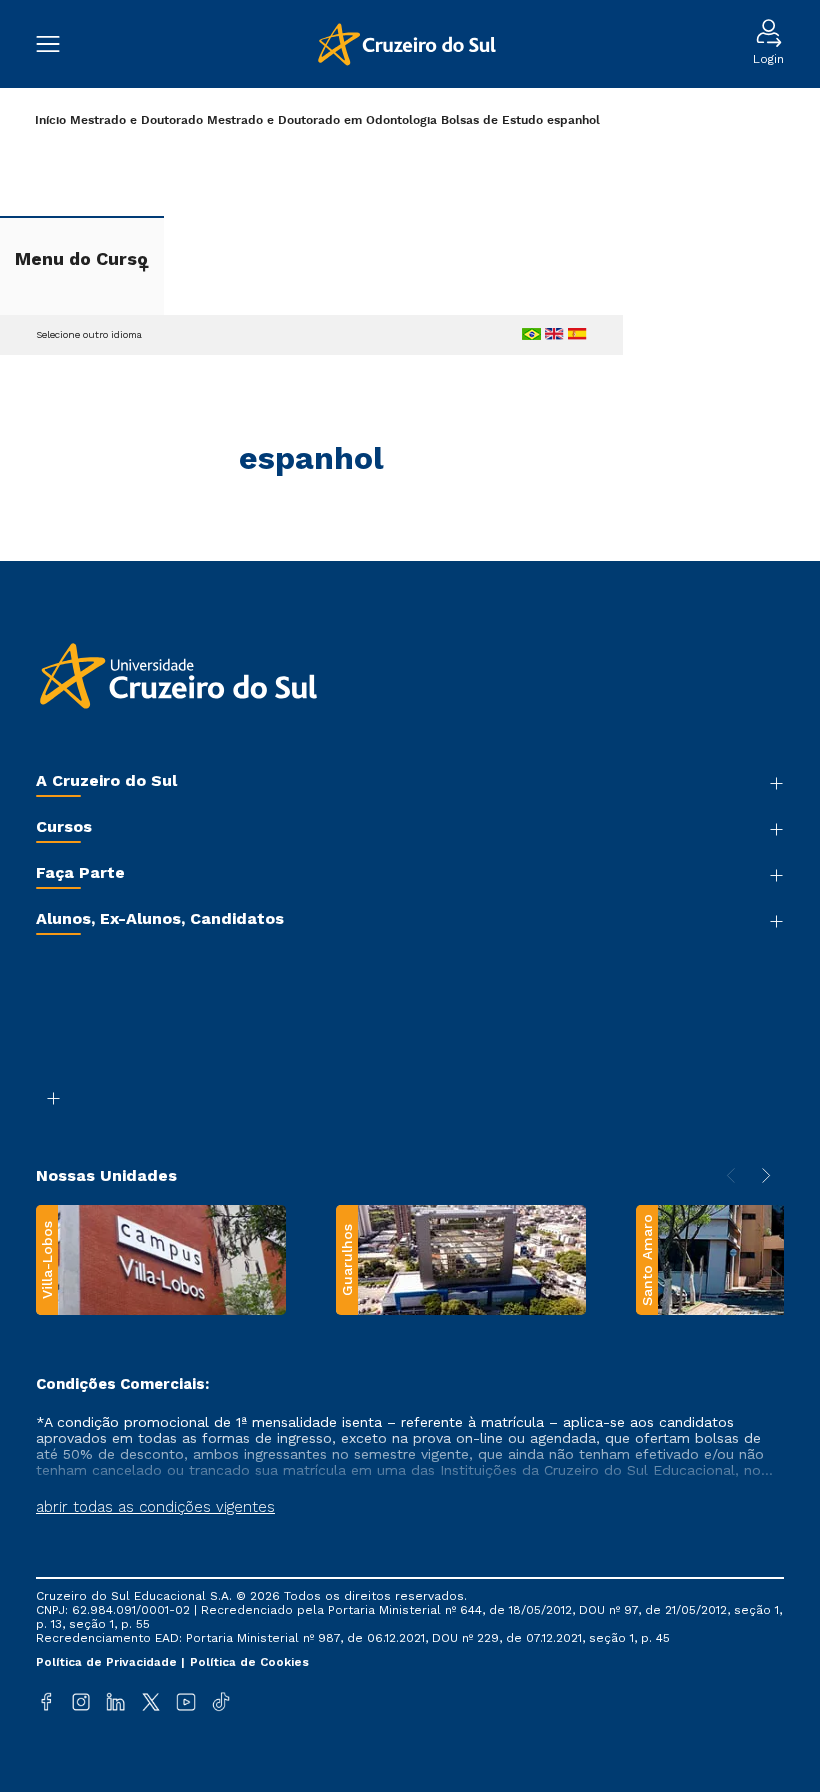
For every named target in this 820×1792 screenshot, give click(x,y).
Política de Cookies (249, 1662)
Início (50, 120)
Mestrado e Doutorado (136, 120)
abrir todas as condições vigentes (155, 1507)
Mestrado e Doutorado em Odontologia (322, 120)
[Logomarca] (406, 44)
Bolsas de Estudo (492, 120)
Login (768, 59)
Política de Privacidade (108, 1662)
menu (58, 44)
